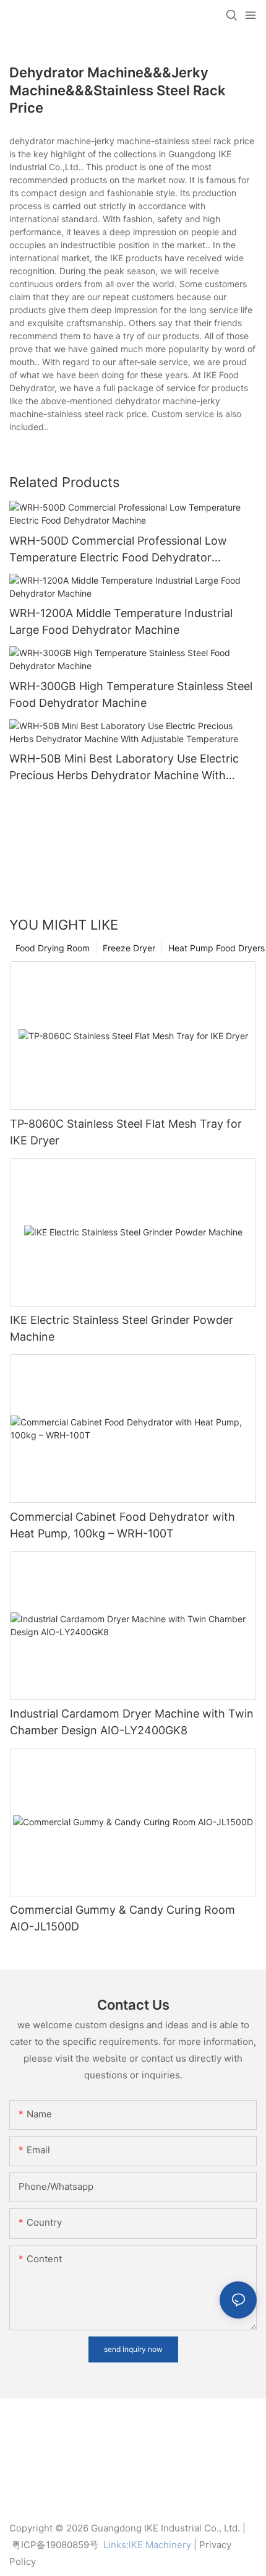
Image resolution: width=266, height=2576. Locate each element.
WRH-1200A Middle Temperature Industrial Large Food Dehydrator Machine (121, 621)
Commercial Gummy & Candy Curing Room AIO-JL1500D (122, 1918)
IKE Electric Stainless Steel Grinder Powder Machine (122, 1328)
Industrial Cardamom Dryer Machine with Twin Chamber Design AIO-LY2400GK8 (132, 1722)
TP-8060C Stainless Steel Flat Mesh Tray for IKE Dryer (126, 1132)
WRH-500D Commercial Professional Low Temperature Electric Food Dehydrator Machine (118, 550)
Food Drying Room (53, 948)
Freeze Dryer (129, 948)
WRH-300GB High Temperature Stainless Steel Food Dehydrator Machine (131, 694)
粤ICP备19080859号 (55, 2545)
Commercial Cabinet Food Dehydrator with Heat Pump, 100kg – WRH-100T (122, 1525)
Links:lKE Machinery (147, 2545)
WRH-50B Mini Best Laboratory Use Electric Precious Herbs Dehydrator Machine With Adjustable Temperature (124, 768)
